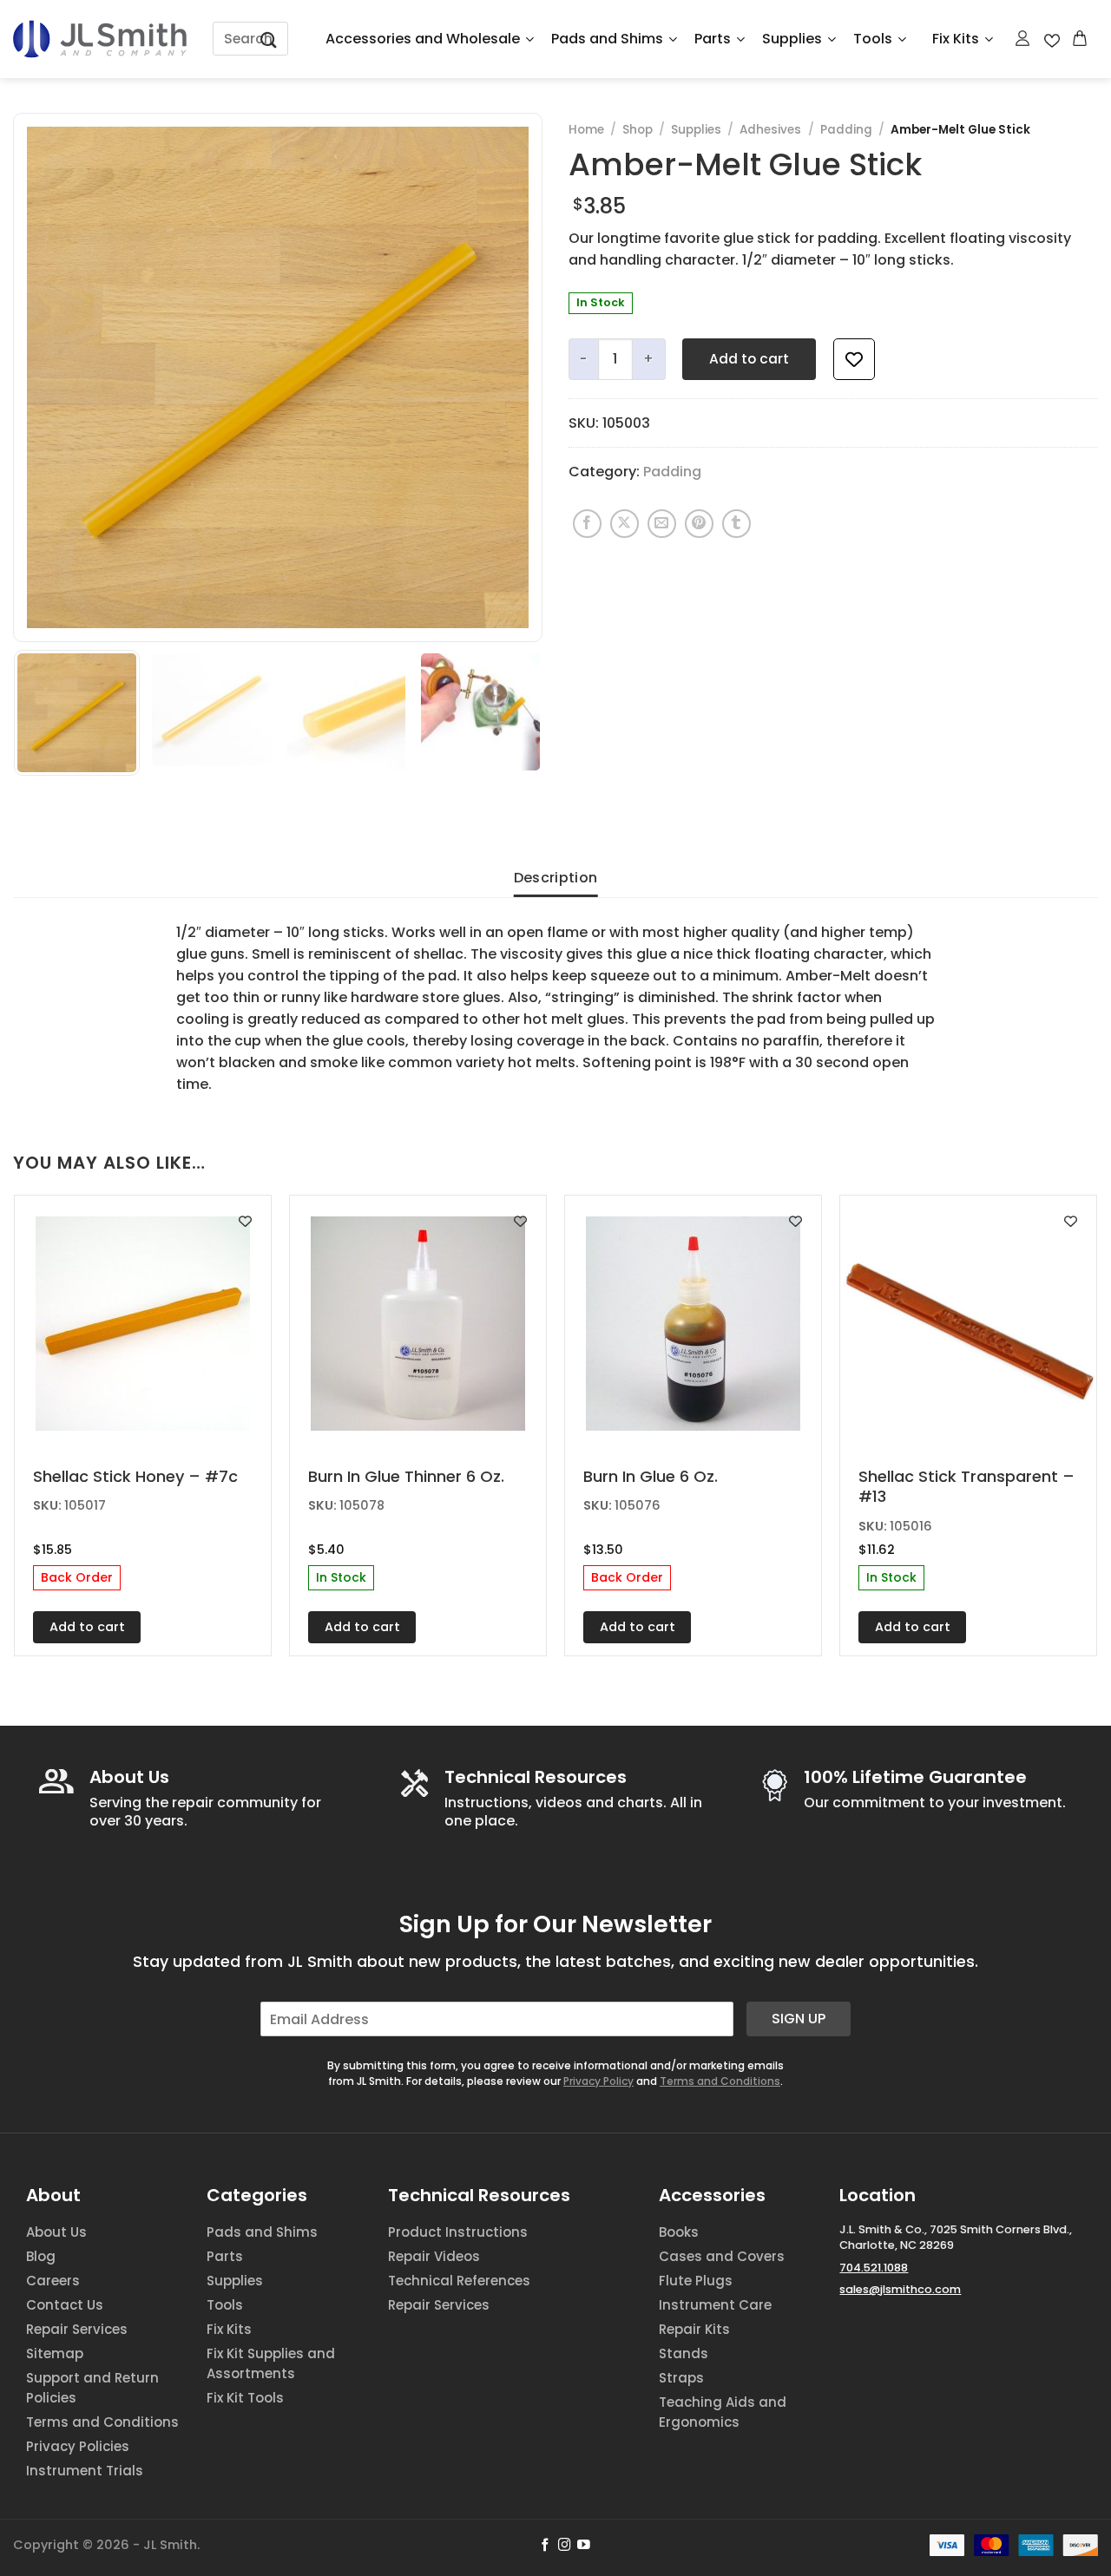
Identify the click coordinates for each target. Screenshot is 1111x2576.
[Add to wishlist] (854, 359)
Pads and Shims (607, 39)
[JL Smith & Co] (100, 39)
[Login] (1023, 38)
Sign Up (799, 2019)
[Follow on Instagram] (565, 2546)
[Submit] (269, 39)
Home (586, 130)
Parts (713, 39)
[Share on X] (625, 524)
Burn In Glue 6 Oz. (651, 1476)
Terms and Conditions (720, 2081)
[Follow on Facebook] (546, 2546)
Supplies (792, 39)
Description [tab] (556, 878)
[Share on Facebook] (587, 524)
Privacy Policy (598, 2081)
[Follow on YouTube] (584, 2546)
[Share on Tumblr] (736, 524)
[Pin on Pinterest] (699, 524)
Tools (873, 39)
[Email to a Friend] (662, 524)
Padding (846, 130)
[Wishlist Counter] (1052, 39)
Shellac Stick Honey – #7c (135, 1476)
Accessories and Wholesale (423, 39)
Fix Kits (956, 39)
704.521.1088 (874, 2268)
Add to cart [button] (87, 1627)
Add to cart (749, 359)
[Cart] (1081, 38)
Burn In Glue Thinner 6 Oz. (406, 1476)
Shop (638, 130)
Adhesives (770, 130)
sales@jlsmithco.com (900, 2289)
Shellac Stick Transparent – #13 (966, 1487)
